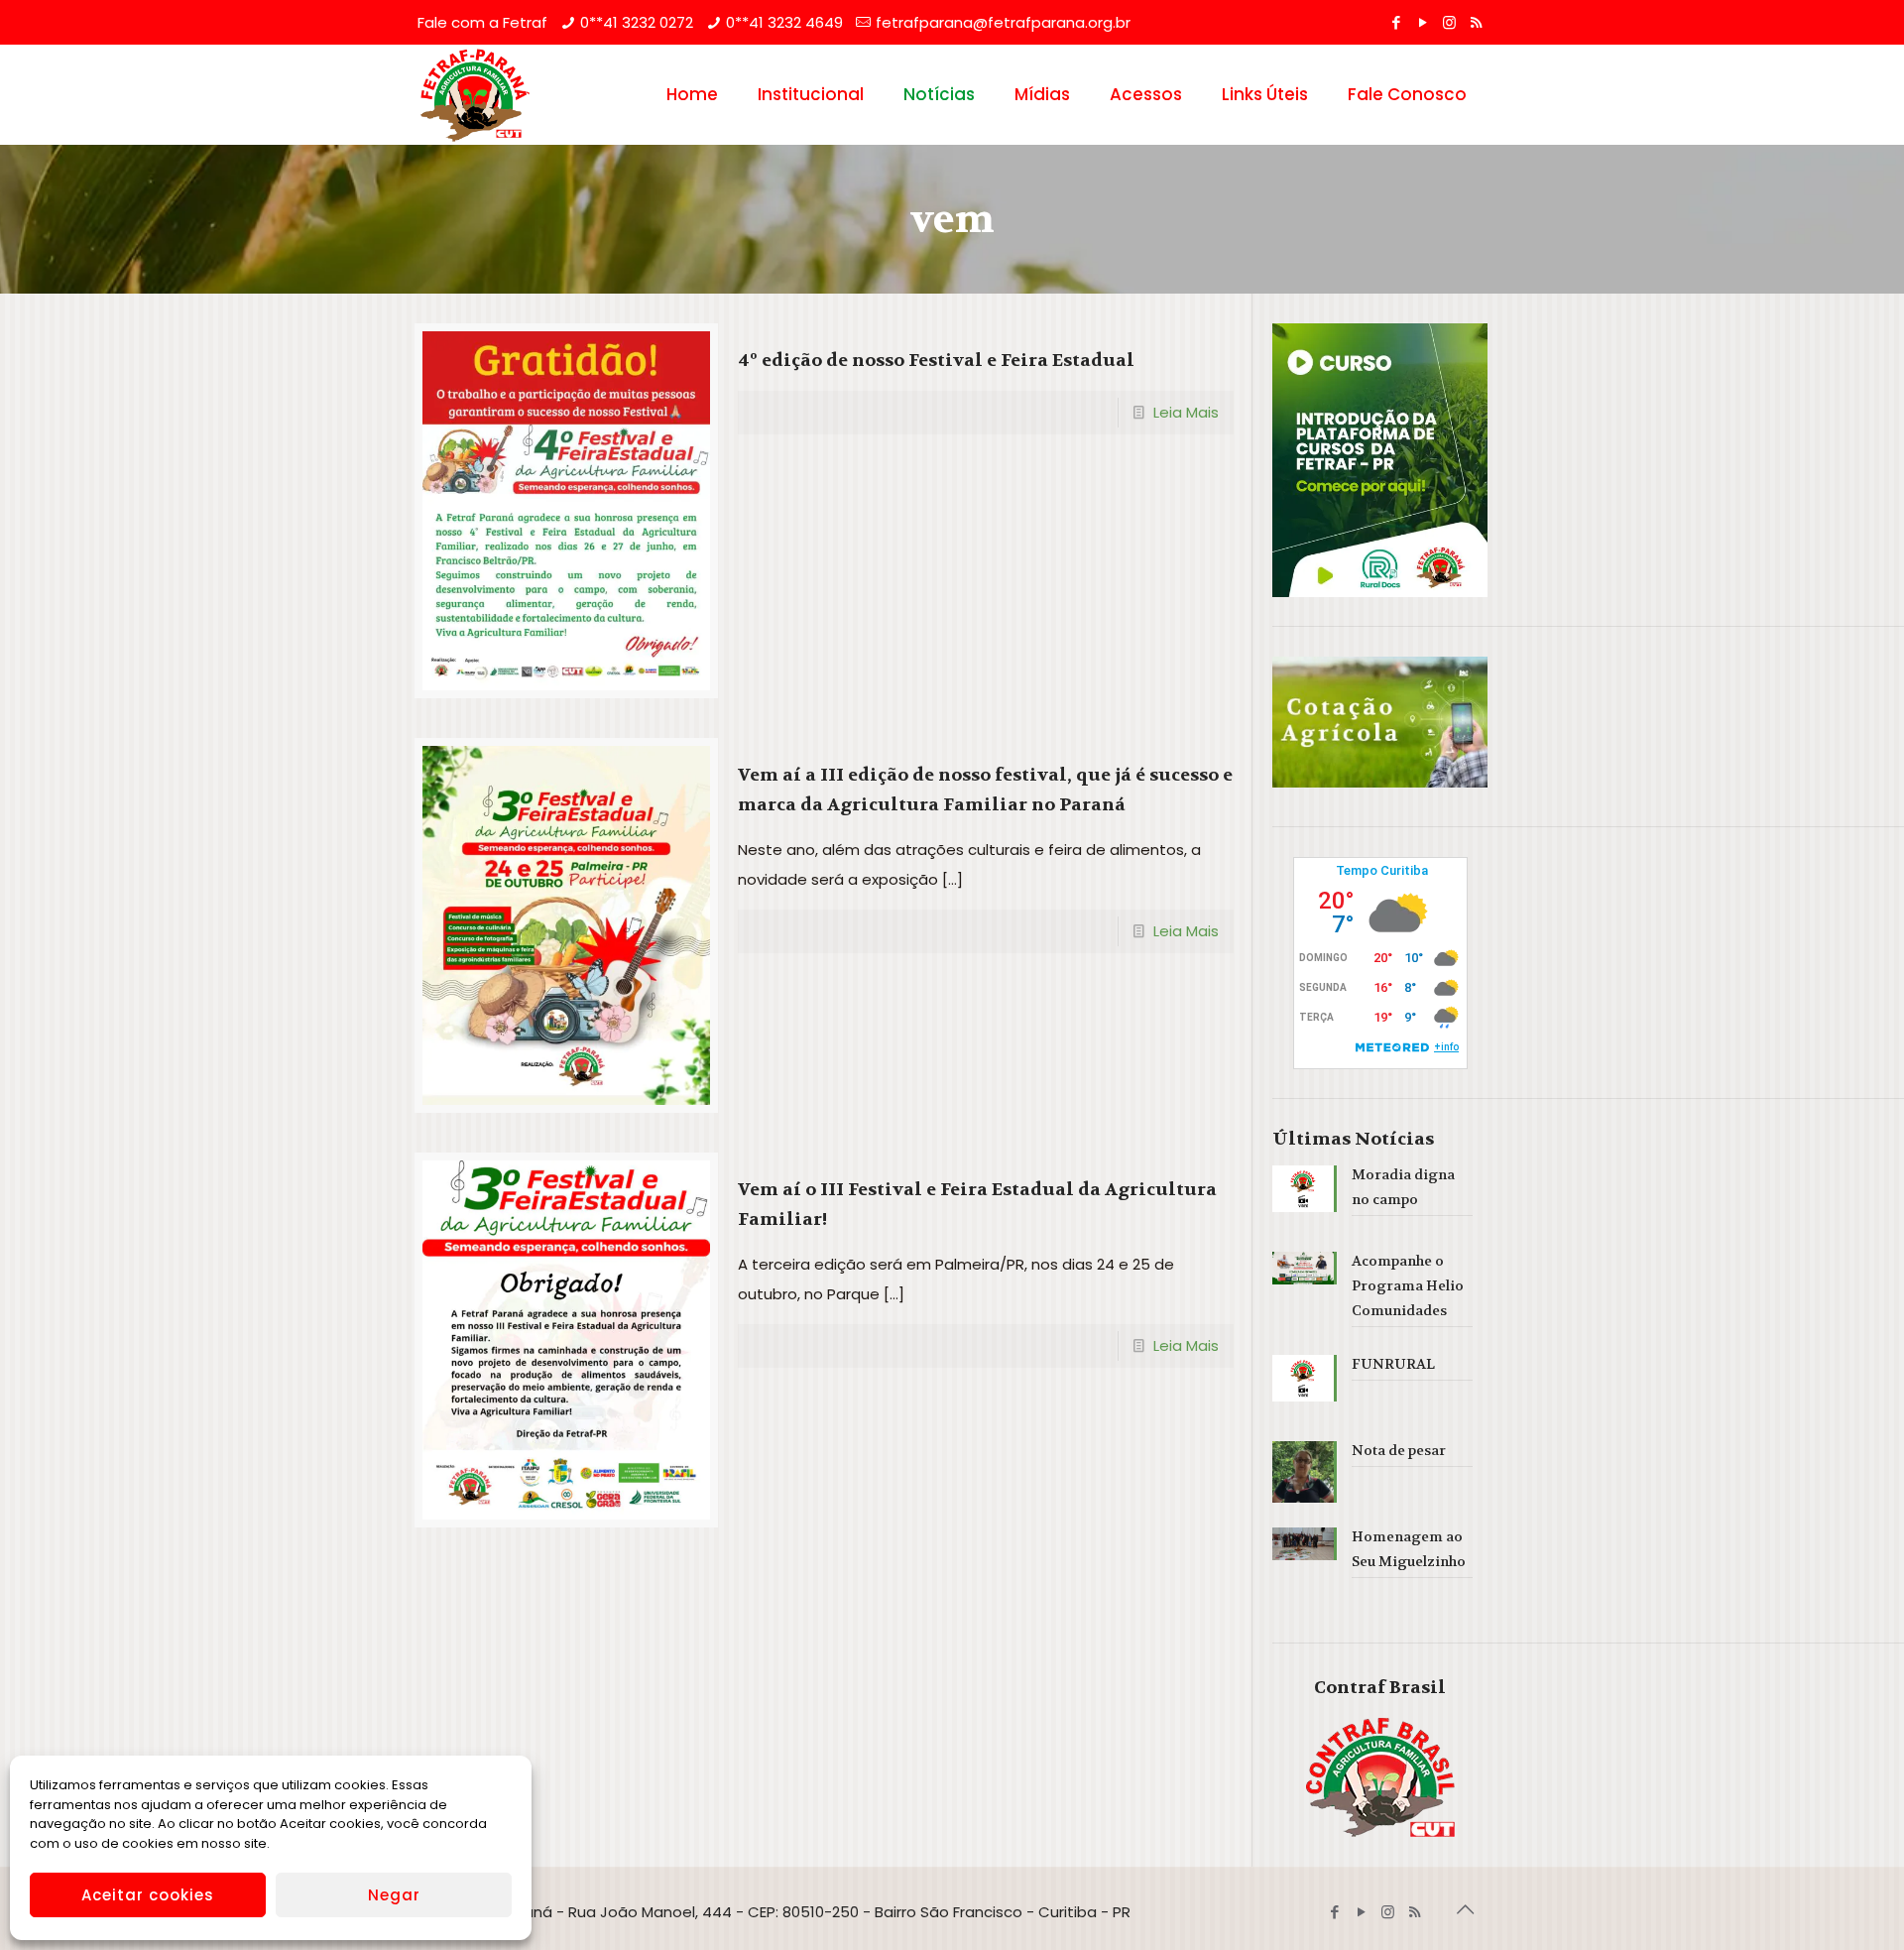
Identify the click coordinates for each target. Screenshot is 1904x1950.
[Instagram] (1449, 22)
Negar (394, 1895)
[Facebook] (1396, 22)
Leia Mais (1186, 412)
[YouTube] (1423, 22)
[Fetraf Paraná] (475, 94)
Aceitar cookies (148, 1895)
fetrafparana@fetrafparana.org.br (1003, 22)
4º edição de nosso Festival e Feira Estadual (936, 361)
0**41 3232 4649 (784, 22)
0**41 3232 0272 (637, 22)
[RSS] (1476, 22)
